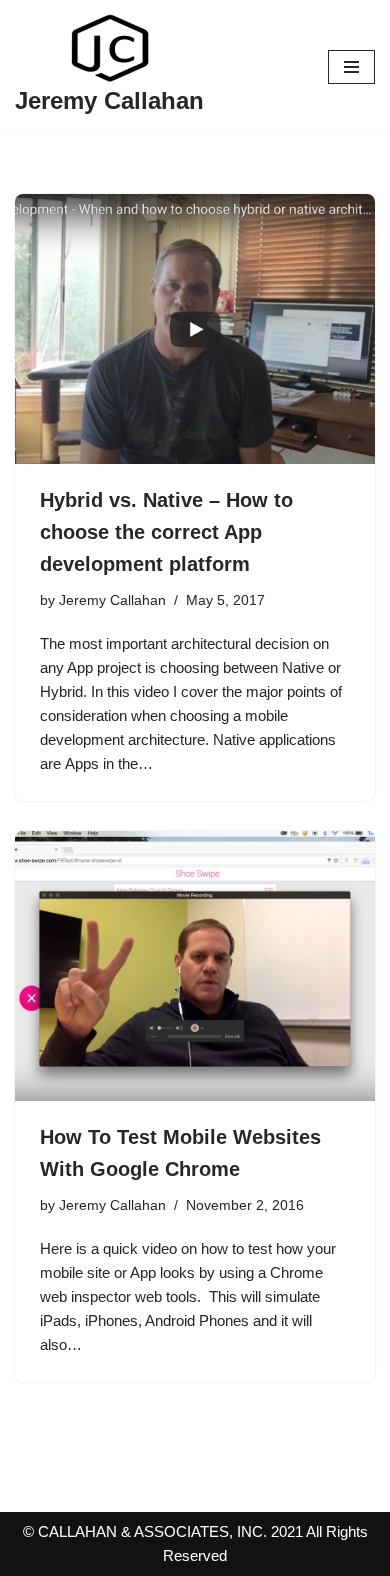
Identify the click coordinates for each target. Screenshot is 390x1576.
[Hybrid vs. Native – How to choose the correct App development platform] (195, 329)
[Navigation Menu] (351, 67)
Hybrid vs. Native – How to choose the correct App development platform (166, 532)
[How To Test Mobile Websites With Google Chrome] (195, 966)
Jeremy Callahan (112, 600)
